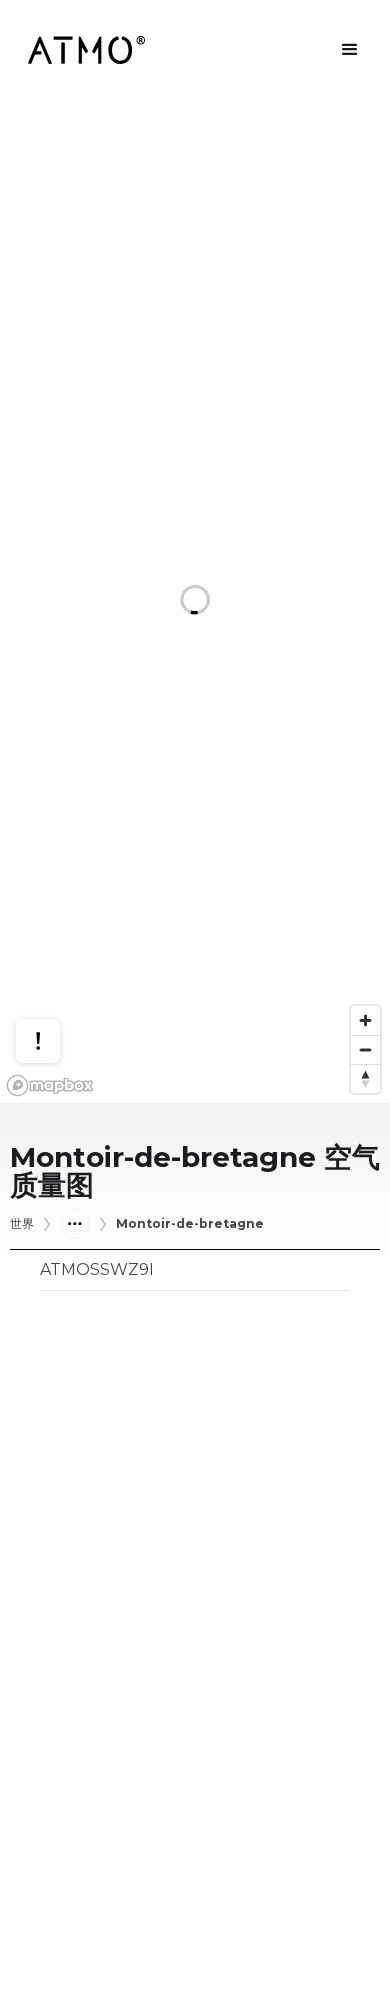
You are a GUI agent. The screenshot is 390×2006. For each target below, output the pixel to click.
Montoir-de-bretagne (190, 1224)
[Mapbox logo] (50, 1085)
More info (57, 968)
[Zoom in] (365, 1020)
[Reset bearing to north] (365, 1078)
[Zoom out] (365, 1049)
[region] (195, 601)
